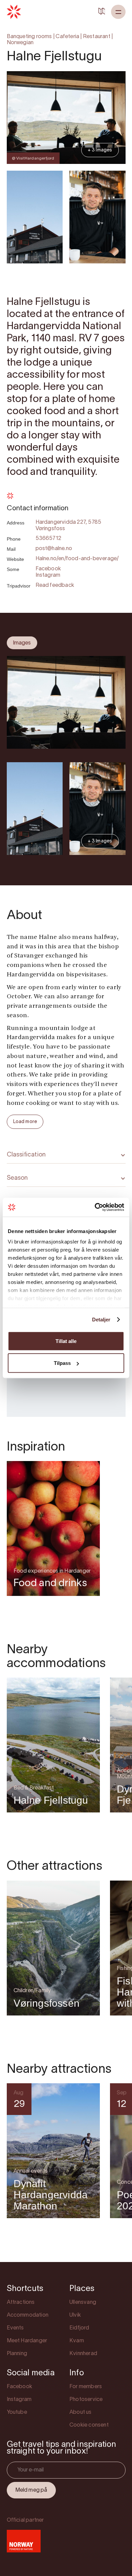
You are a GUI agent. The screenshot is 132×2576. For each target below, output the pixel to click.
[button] (118, 12)
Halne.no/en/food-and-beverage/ (77, 559)
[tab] (22, 643)
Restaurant (97, 37)
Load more (25, 1122)
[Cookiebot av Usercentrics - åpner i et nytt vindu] (95, 1207)
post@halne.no (54, 549)
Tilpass (62, 1363)
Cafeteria (67, 37)
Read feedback (55, 585)
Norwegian (20, 43)
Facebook (48, 569)
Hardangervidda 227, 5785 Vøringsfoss (69, 526)
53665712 (49, 539)
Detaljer (101, 1320)
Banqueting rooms (29, 37)
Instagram (48, 575)
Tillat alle (66, 1341)
